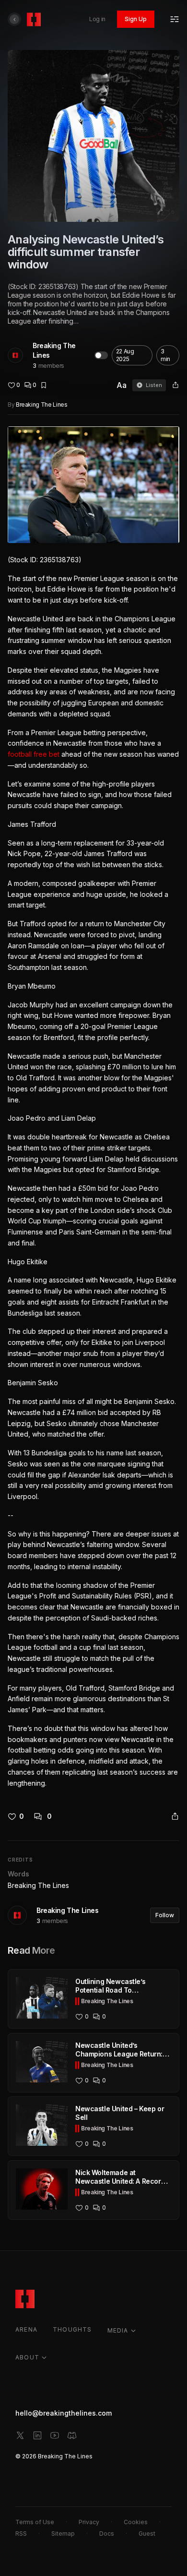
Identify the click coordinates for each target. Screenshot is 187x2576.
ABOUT (27, 2357)
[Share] (175, 385)
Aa (122, 385)
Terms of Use (35, 2522)
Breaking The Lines (54, 350)
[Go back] (14, 19)
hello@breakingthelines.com (64, 2413)
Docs (107, 2534)
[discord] (72, 2435)
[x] (20, 2435)
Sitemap (63, 2534)
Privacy (89, 2522)
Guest (147, 2534)
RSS (21, 2534)
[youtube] (55, 2435)
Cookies (136, 2522)
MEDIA (118, 2330)
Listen (154, 385)
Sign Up (136, 19)
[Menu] (175, 19)
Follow (165, 1915)
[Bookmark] (44, 385)
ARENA (26, 2329)
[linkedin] (37, 2435)
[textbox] (93, 1108)
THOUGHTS (72, 2329)
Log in (97, 19)
